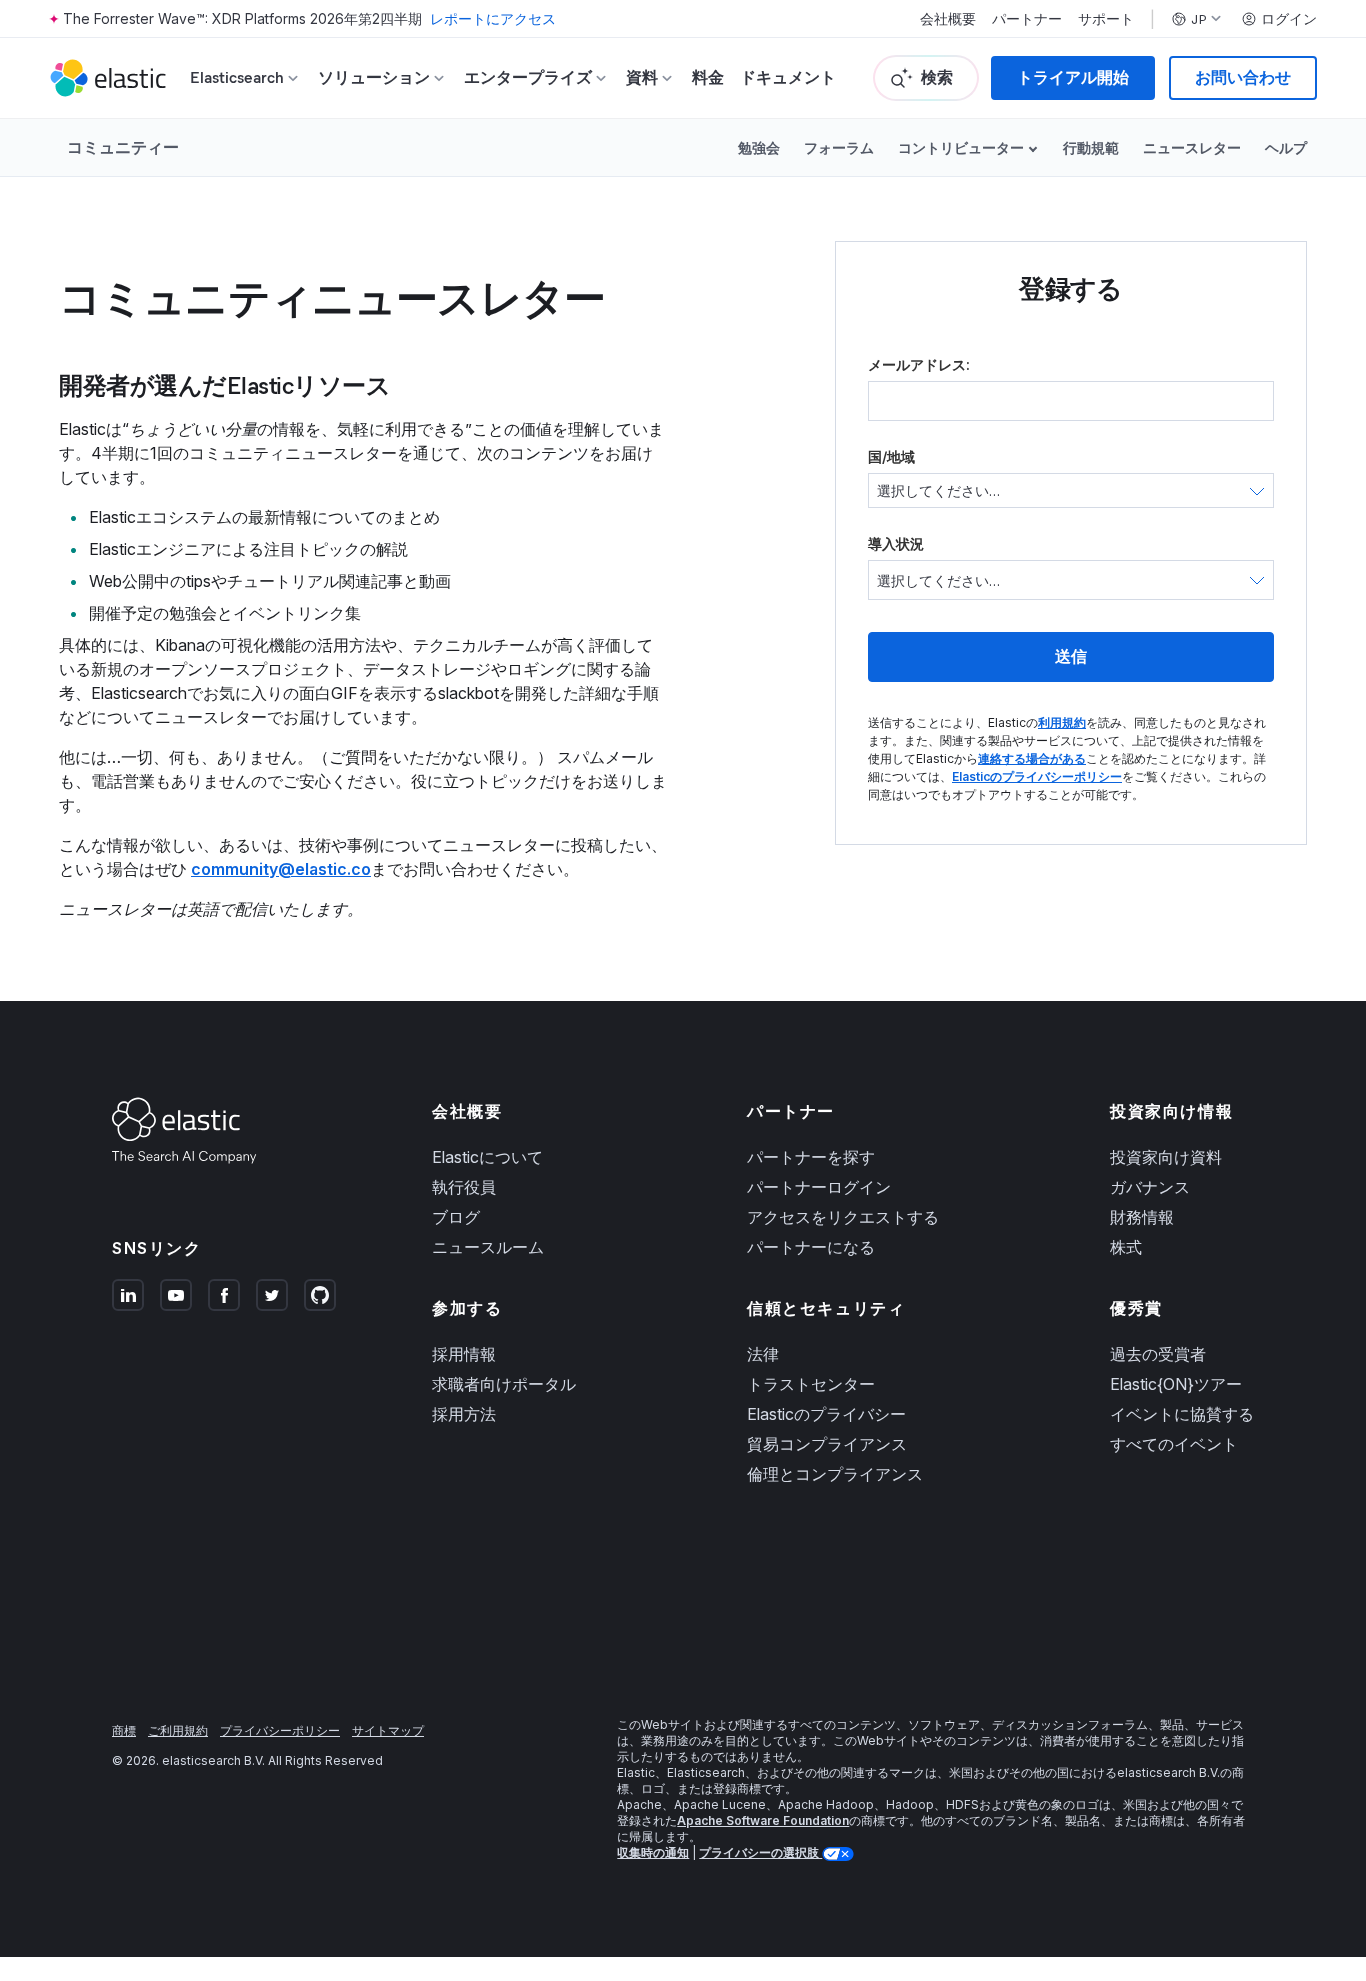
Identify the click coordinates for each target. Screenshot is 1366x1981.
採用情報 (464, 1354)
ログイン (1289, 19)
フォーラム (839, 147)
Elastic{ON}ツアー (1176, 1384)
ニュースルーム (488, 1247)
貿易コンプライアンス (827, 1444)
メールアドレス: (919, 364)
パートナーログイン (819, 1187)
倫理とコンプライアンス (835, 1474)
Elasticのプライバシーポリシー (1037, 776)
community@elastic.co (281, 869)
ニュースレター (1192, 147)
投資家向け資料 (1166, 1157)
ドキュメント (788, 77)
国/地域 (891, 456)
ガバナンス (1150, 1187)
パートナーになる (811, 1247)
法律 (763, 1354)
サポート (1106, 19)
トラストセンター (811, 1384)
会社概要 (948, 19)
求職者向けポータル (504, 1384)
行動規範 (1091, 147)
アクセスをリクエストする (843, 1217)
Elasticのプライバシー (826, 1414)
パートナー (1027, 19)
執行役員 (464, 1187)
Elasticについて (487, 1157)
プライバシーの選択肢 (760, 1852)
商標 (124, 1730)
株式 (1126, 1247)
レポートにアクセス (493, 18)
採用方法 (464, 1414)
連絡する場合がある (1032, 758)
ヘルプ (1286, 147)
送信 (1071, 656)
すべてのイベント (1174, 1444)
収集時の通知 (653, 1852)
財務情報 (1142, 1217)
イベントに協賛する (1182, 1414)
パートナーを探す (811, 1157)
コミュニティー (123, 147)
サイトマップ (388, 1730)
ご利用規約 (178, 1730)
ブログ (456, 1217)
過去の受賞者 (1158, 1354)
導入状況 (896, 543)
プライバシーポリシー (280, 1730)
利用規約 (1062, 722)
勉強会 (759, 147)
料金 (708, 77)
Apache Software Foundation (763, 1820)
